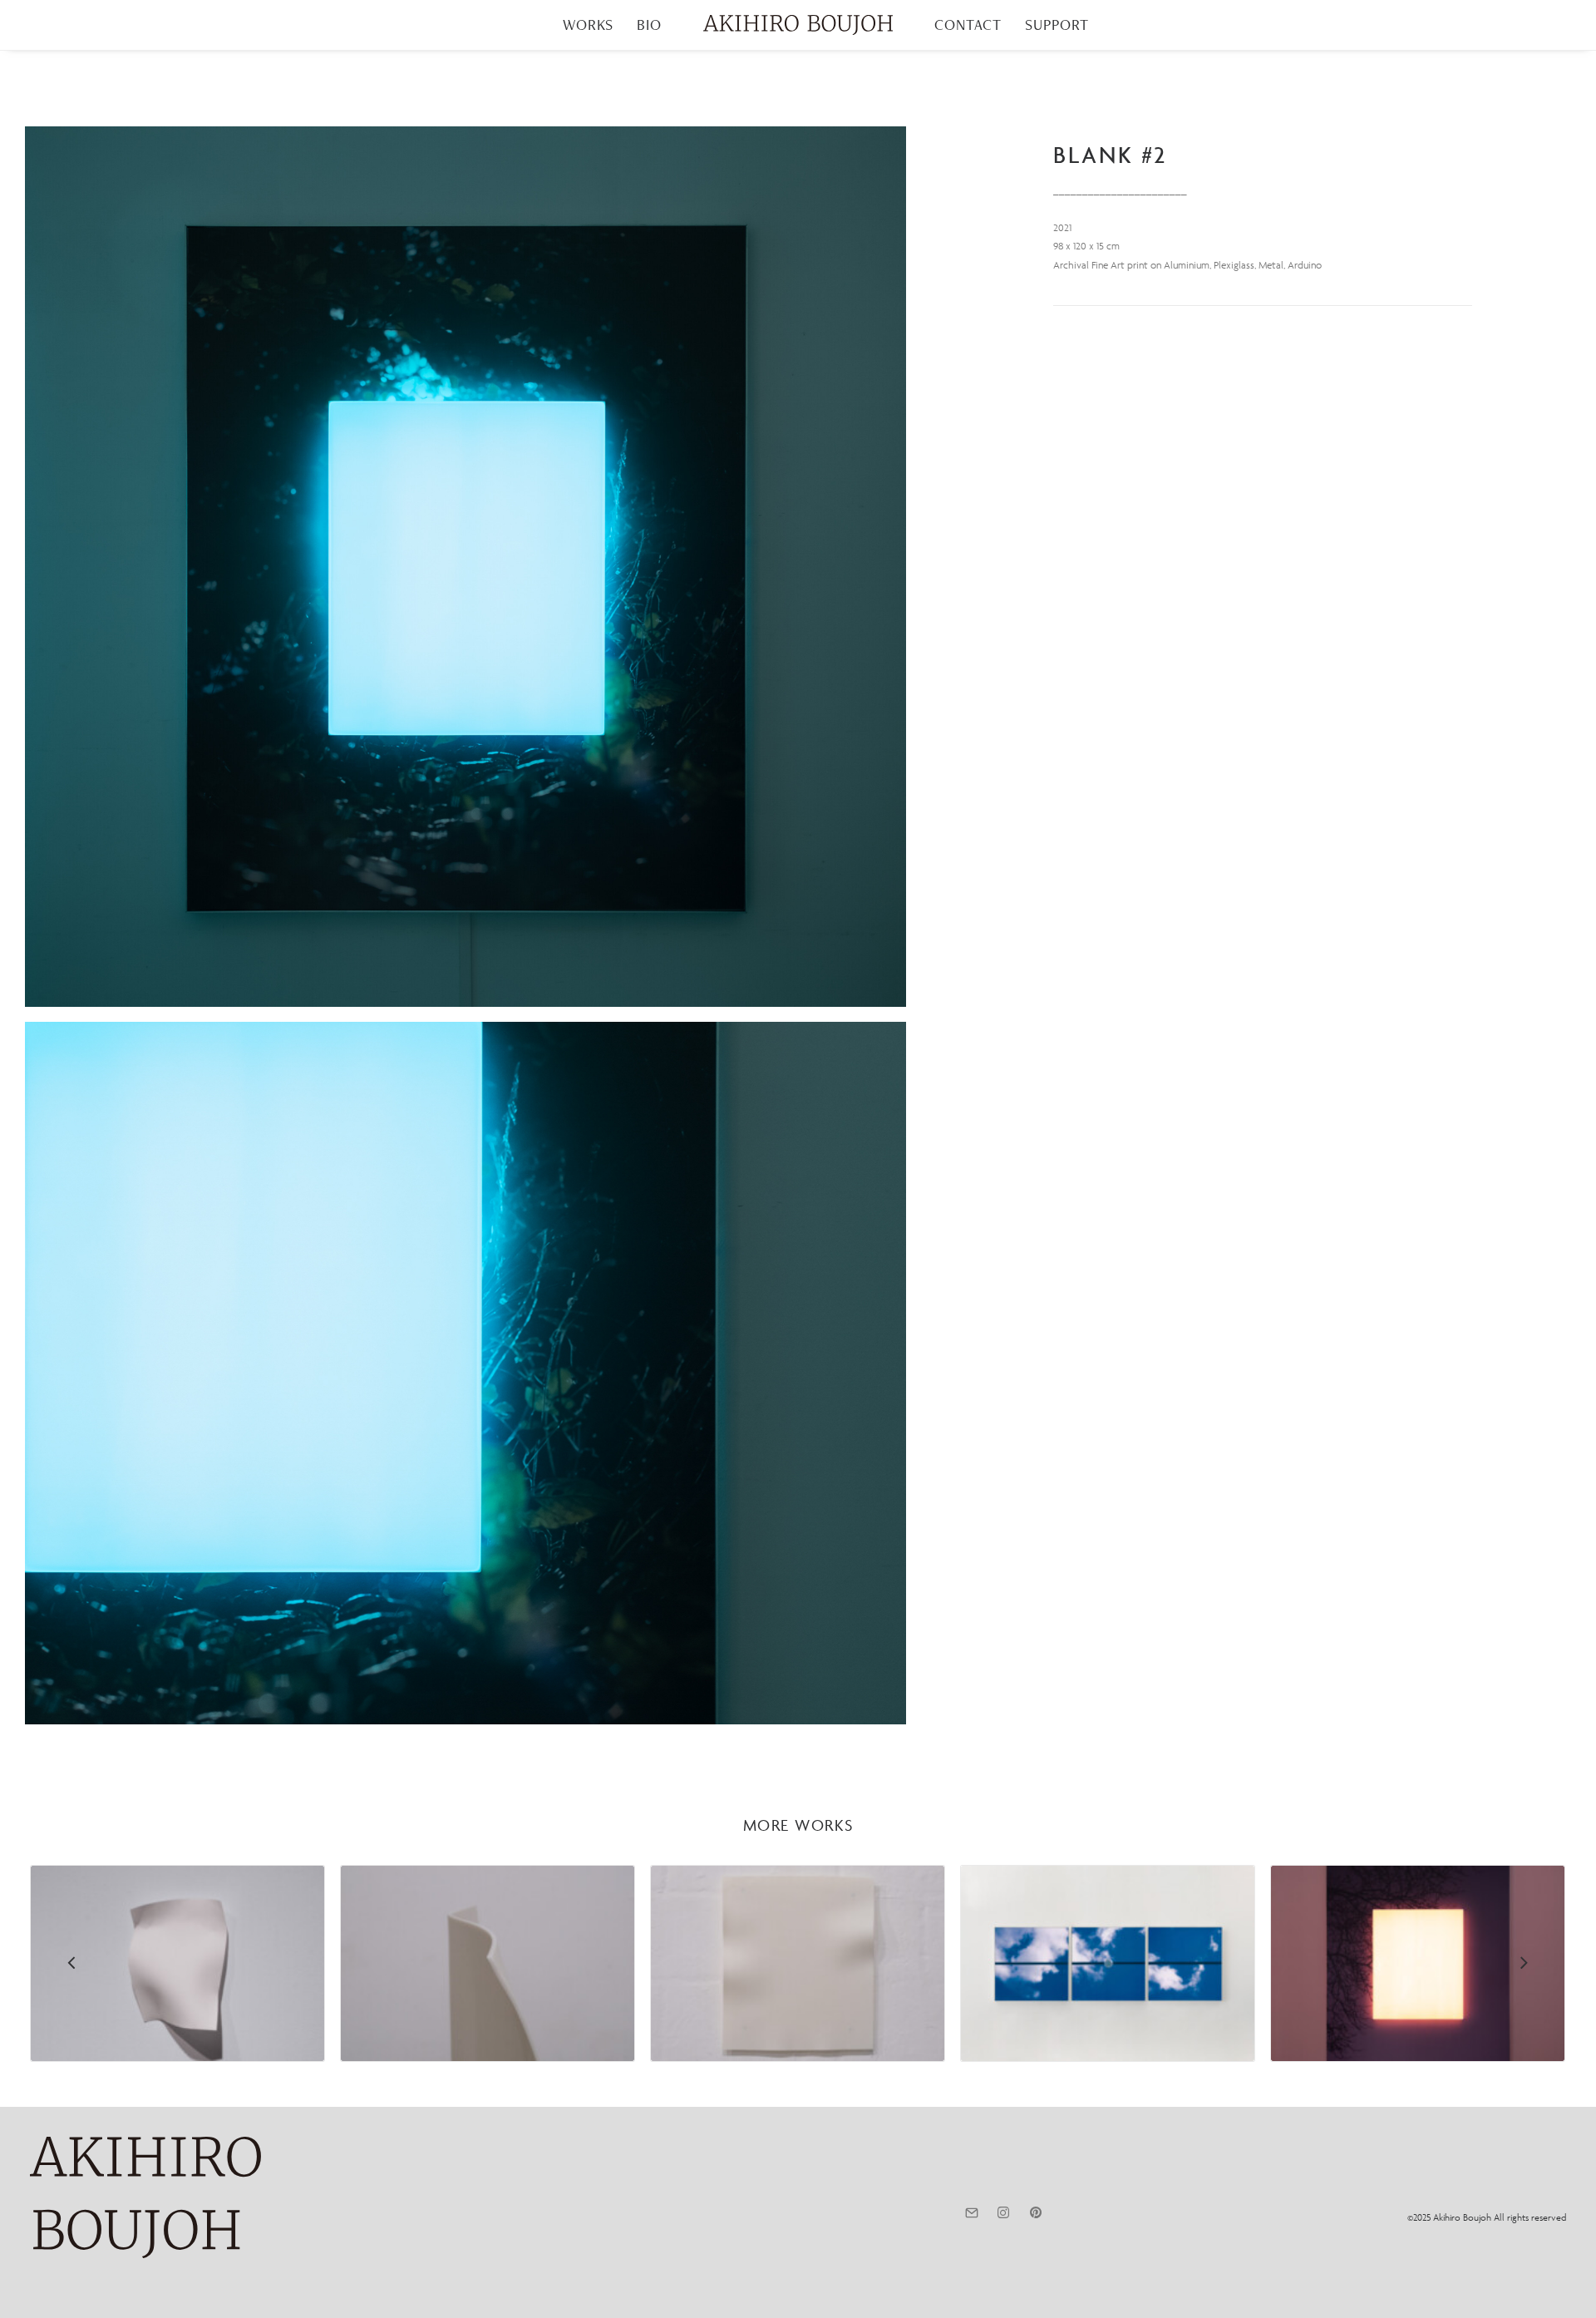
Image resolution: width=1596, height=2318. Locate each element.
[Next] (1524, 2006)
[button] (465, 567)
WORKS (589, 25)
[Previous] (72, 2006)
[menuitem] (589, 25)
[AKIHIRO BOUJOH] (798, 25)
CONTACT (968, 25)
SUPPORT (1057, 25)
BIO (649, 25)
